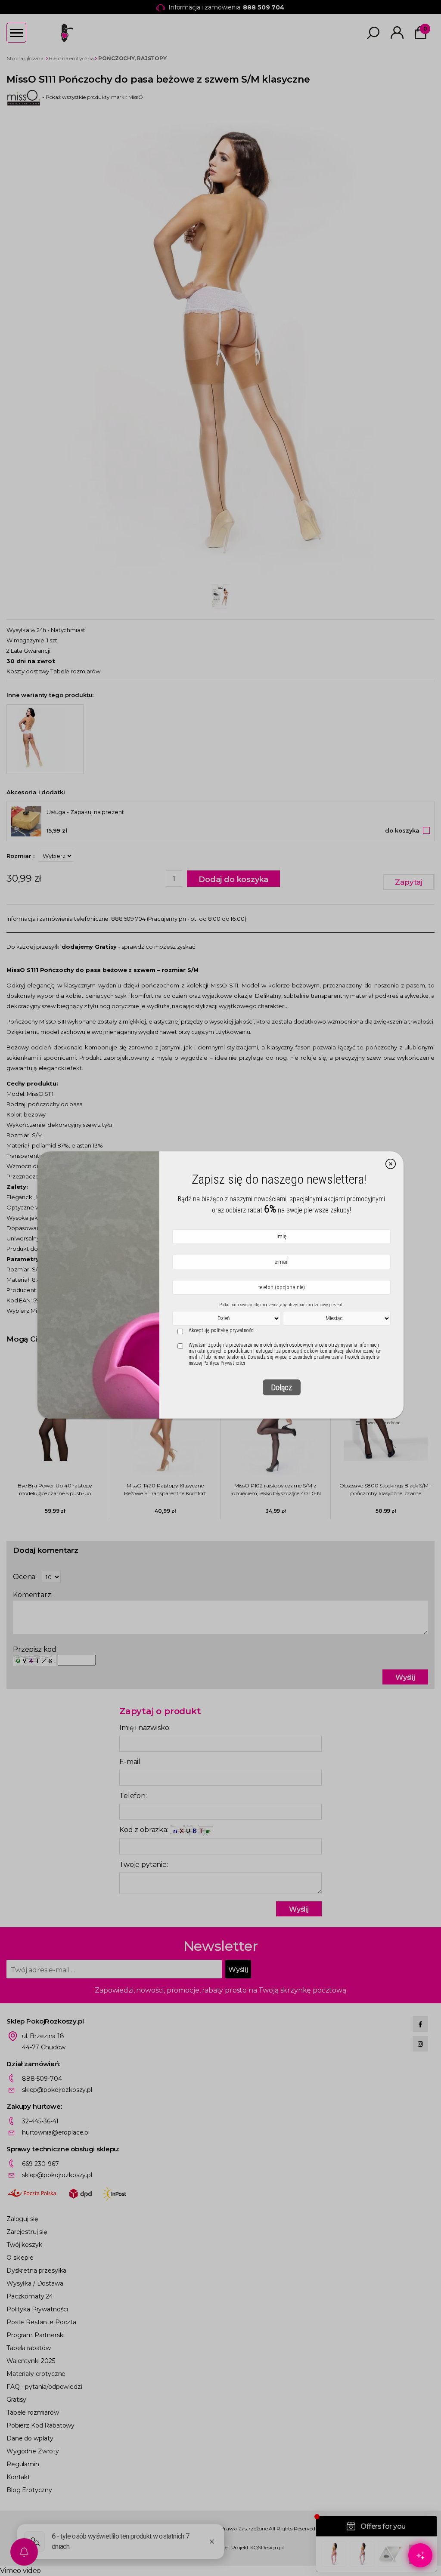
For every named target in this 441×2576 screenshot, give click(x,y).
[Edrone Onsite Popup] (220, 1288)
